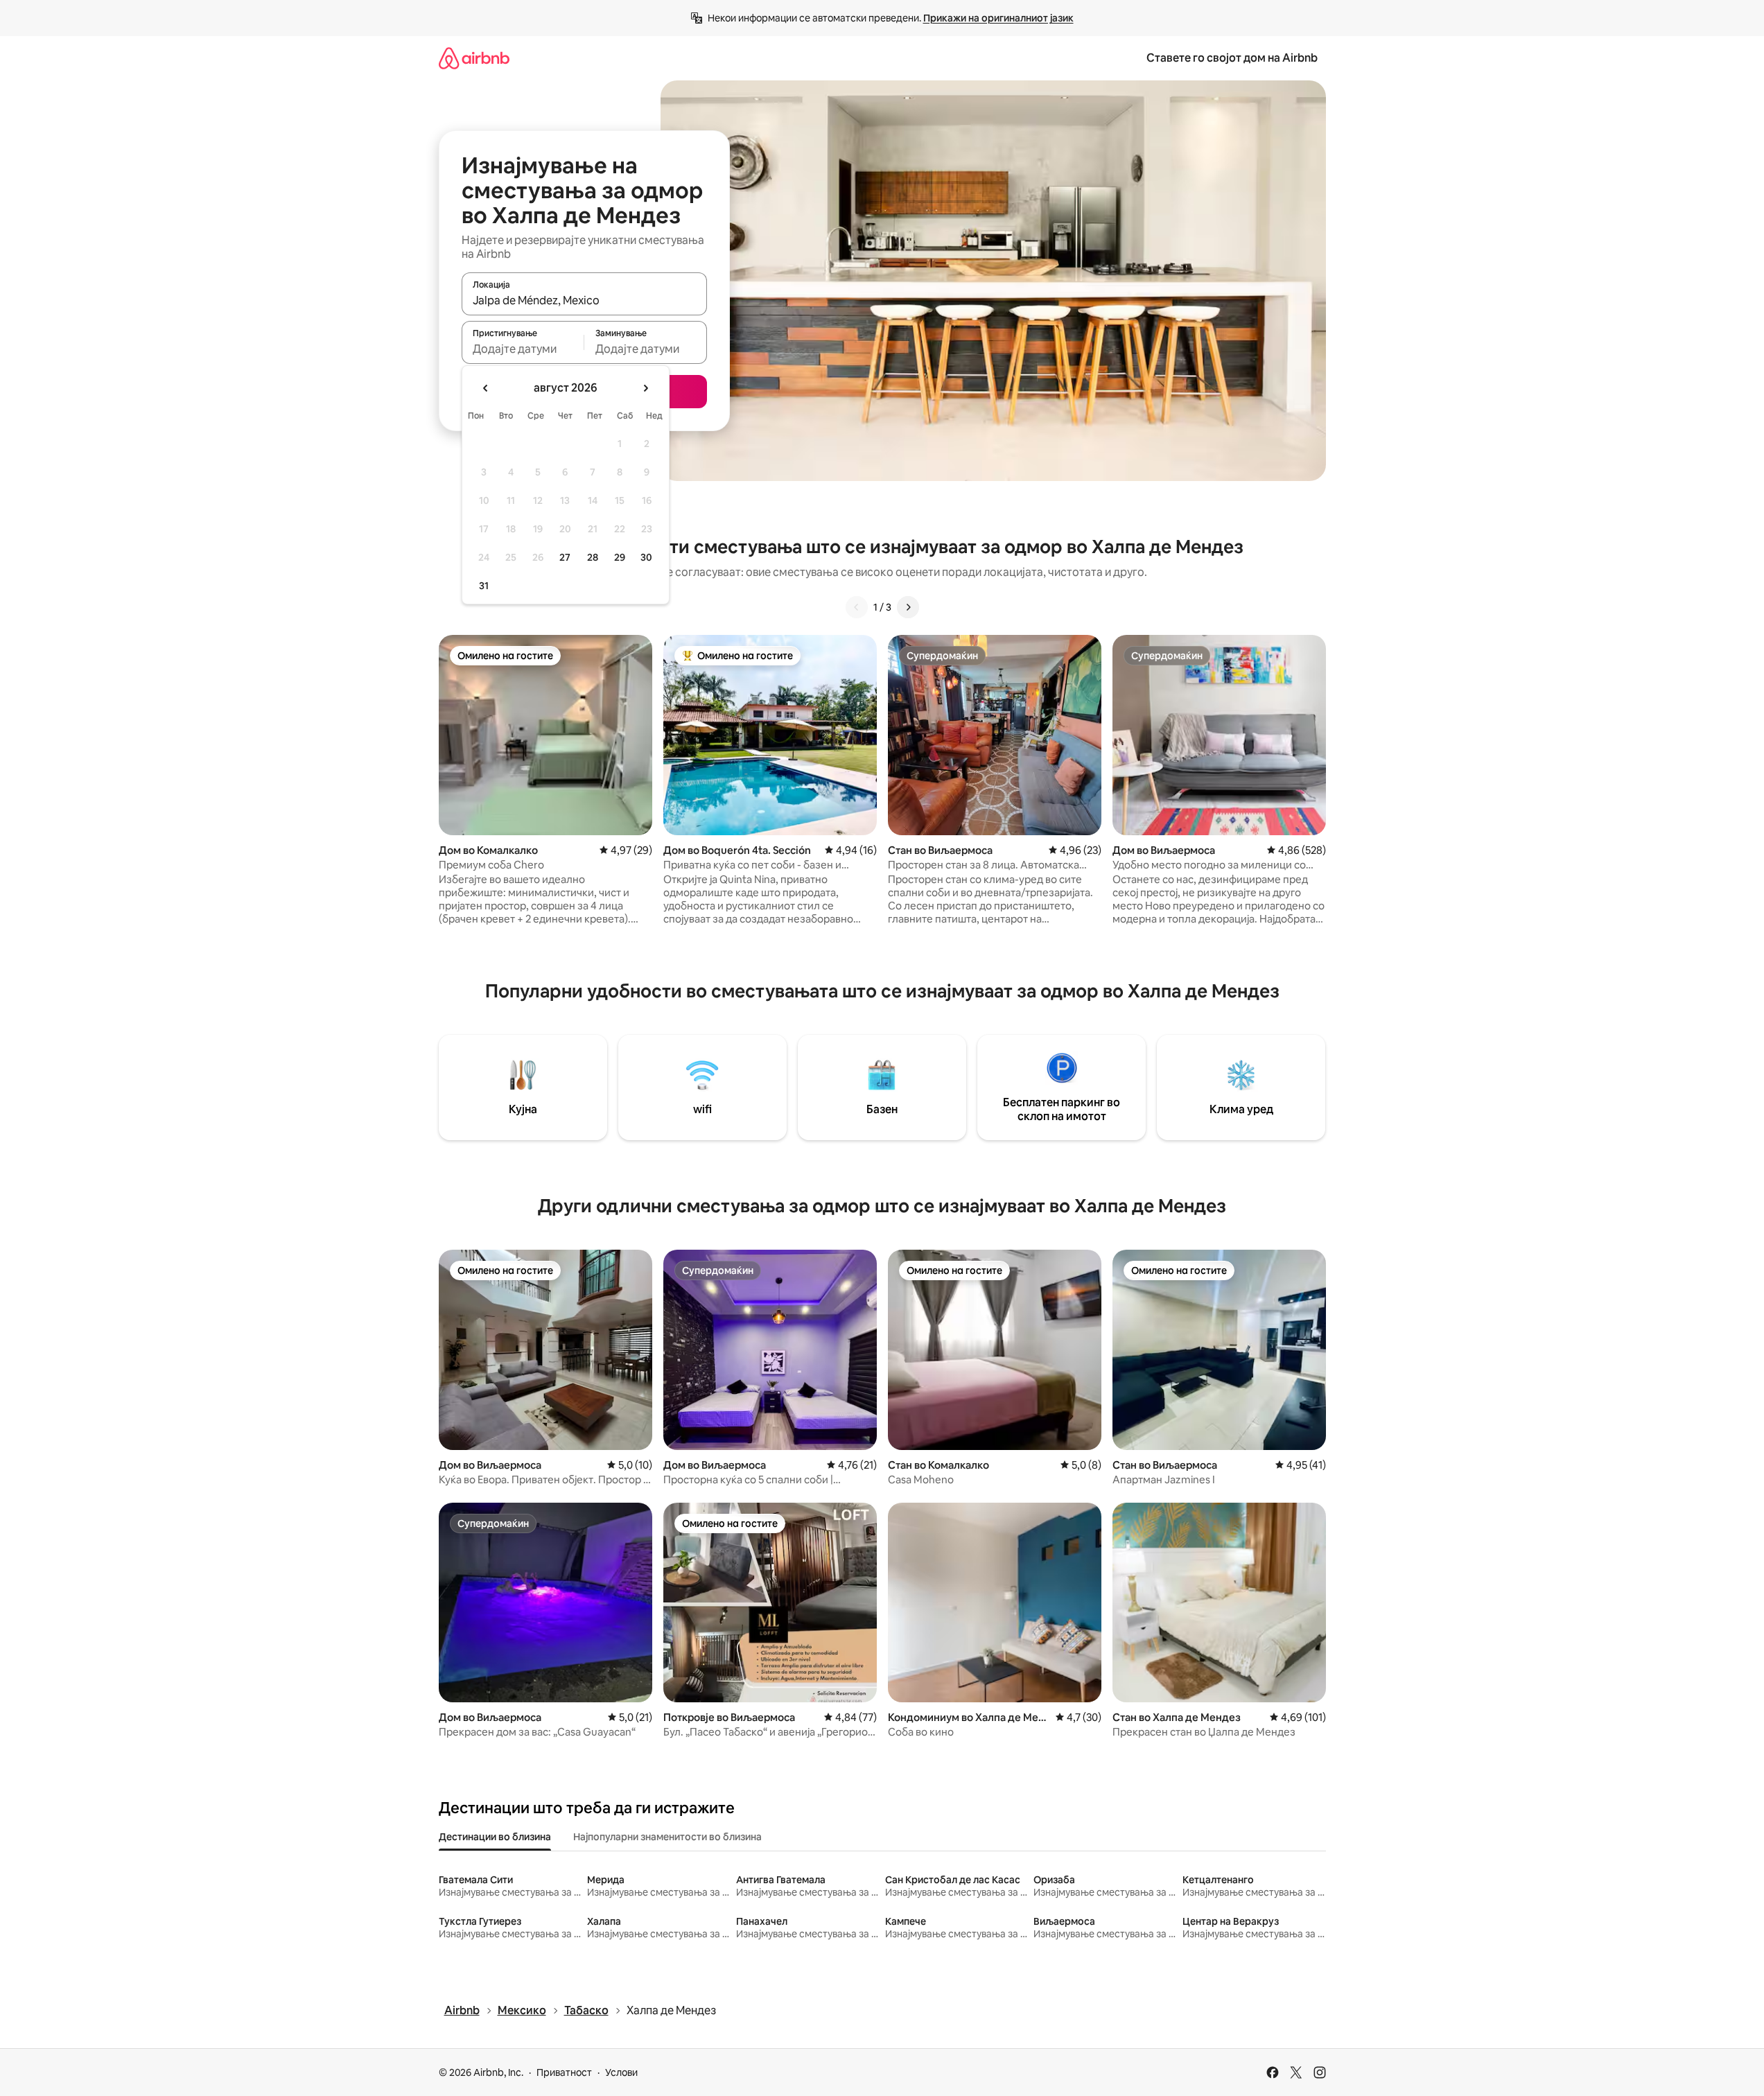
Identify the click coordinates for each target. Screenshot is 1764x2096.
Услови (621, 2072)
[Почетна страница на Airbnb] (474, 58)
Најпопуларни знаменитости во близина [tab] (667, 1837)
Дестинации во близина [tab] (495, 1837)
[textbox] (523, 349)
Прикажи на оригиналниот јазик (998, 18)
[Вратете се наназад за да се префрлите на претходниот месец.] (486, 388)
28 (593, 557)
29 (620, 557)
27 (565, 557)
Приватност (564, 2072)
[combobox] (584, 300)
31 (484, 586)
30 (646, 557)
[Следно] (908, 607)
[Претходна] (857, 607)
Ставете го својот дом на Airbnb (1232, 58)
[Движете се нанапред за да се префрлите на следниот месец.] (645, 388)
